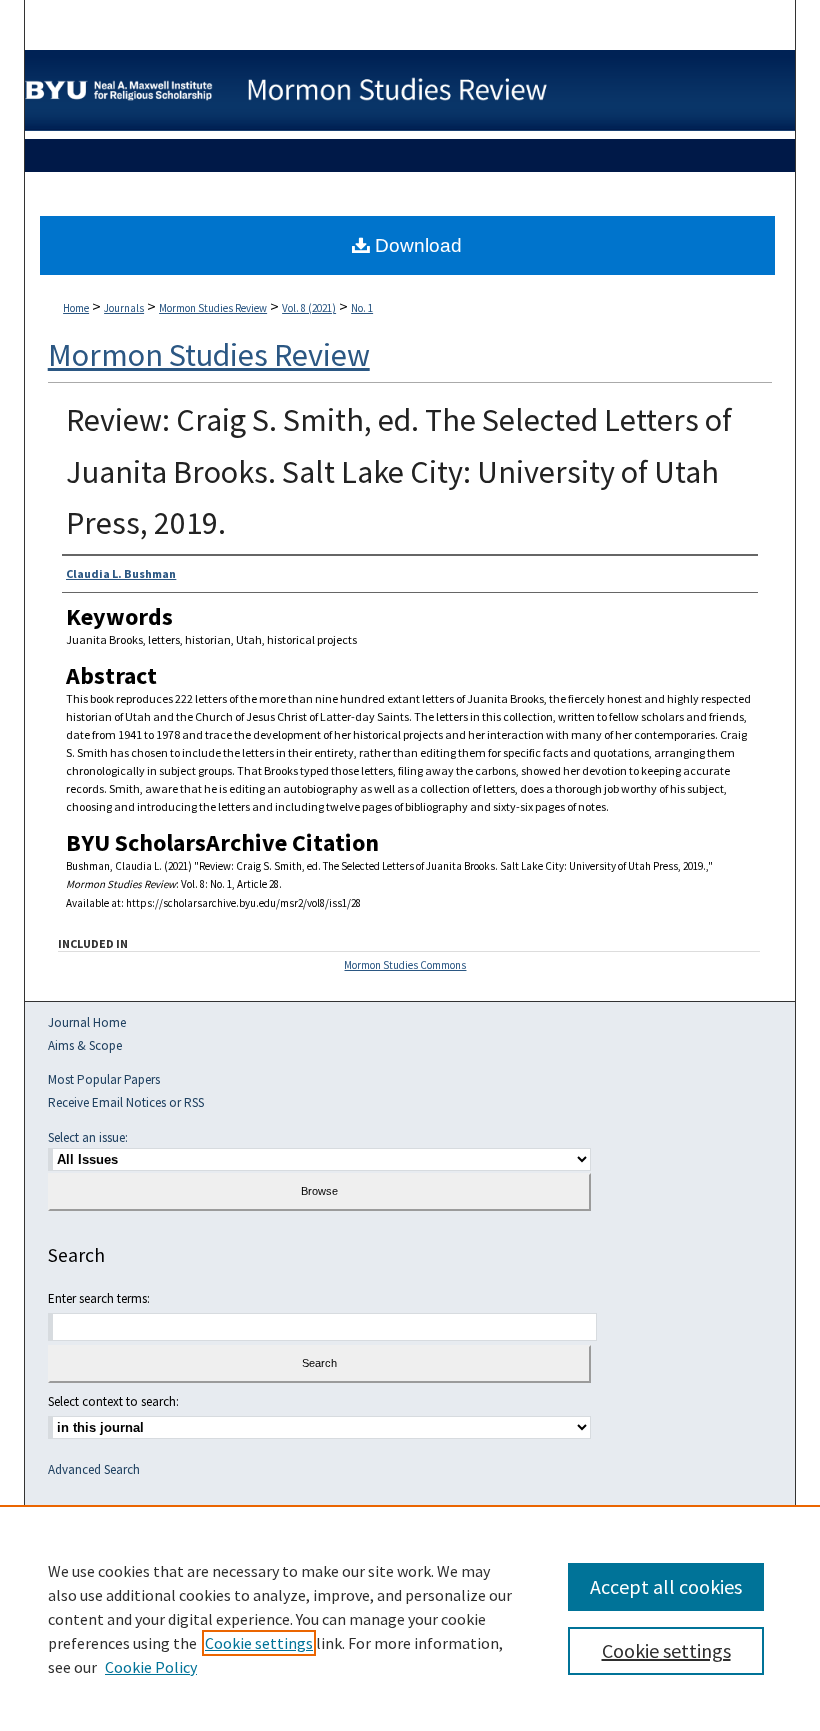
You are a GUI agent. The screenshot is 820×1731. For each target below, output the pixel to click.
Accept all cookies (666, 1586)
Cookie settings (259, 1643)
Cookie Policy (151, 1667)
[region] (410, 1618)
